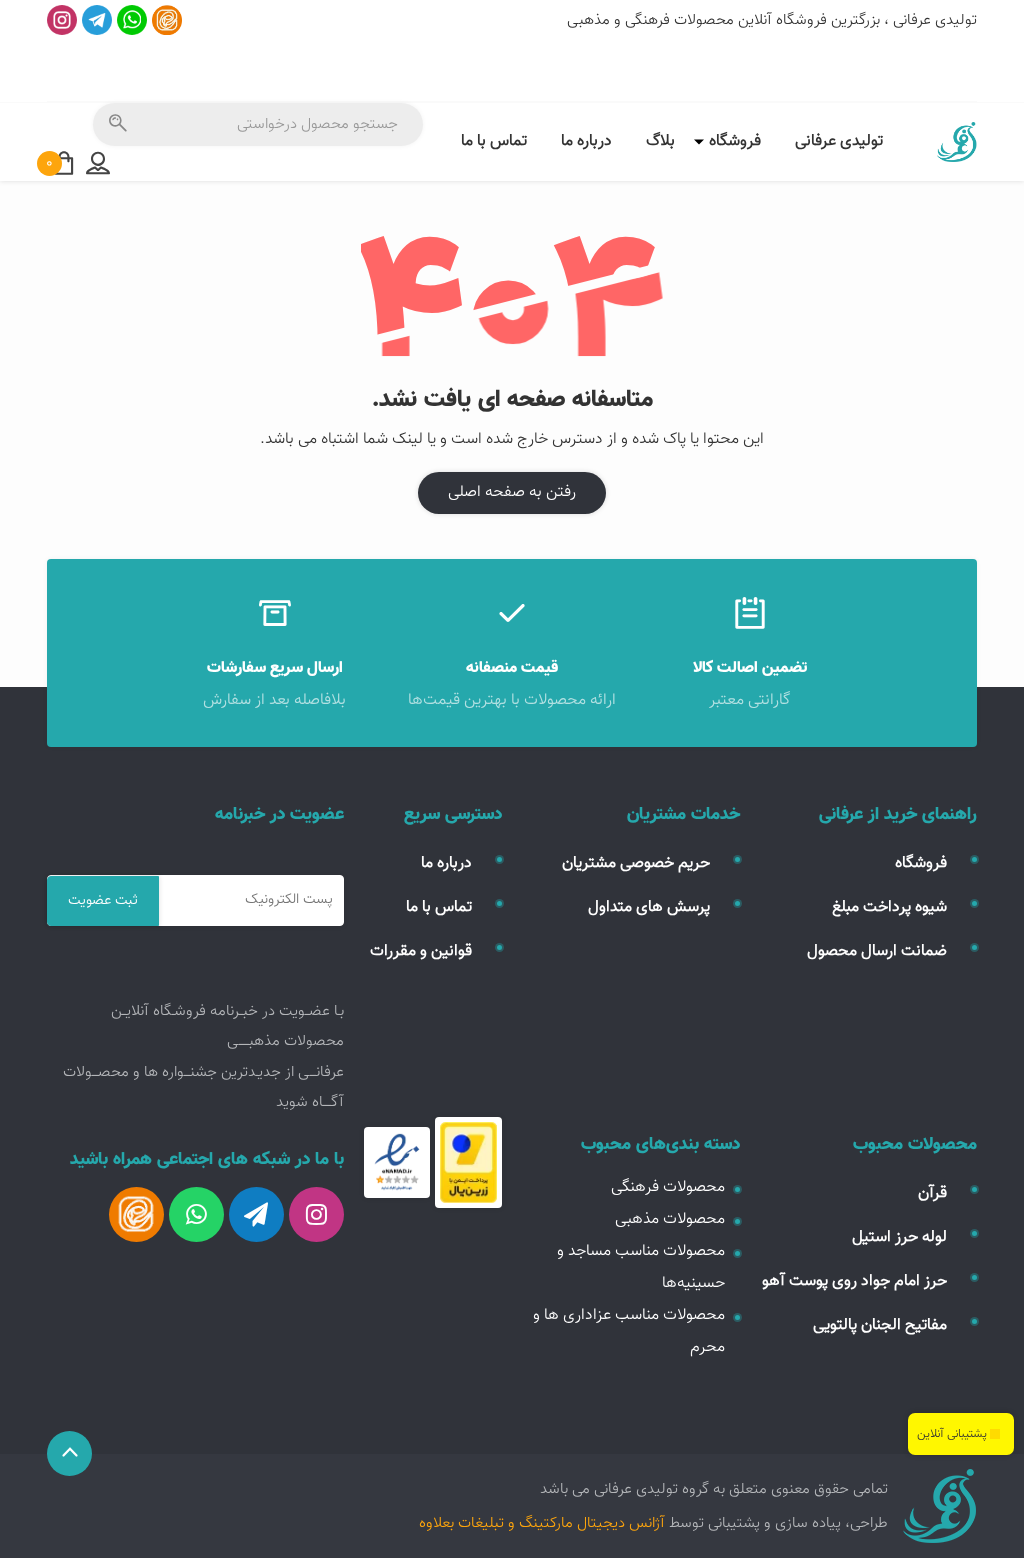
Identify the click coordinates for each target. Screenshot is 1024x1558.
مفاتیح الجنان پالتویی (880, 1325)
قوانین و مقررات (421, 951)
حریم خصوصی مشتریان (636, 863)
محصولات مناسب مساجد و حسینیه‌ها (641, 1267)
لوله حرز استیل (899, 1237)
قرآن (932, 1193)
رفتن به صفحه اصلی (512, 492)
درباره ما (586, 141)
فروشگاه (735, 141)
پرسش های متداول (649, 907)
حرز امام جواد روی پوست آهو (854, 1281)
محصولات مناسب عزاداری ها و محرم (629, 1331)
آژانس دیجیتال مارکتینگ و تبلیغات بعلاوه (542, 1523)
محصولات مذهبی (670, 1219)
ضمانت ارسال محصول (877, 951)
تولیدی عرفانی (839, 141)
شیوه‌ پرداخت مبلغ (889, 907)
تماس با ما (494, 141)
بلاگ (660, 141)
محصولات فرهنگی (668, 1187)
